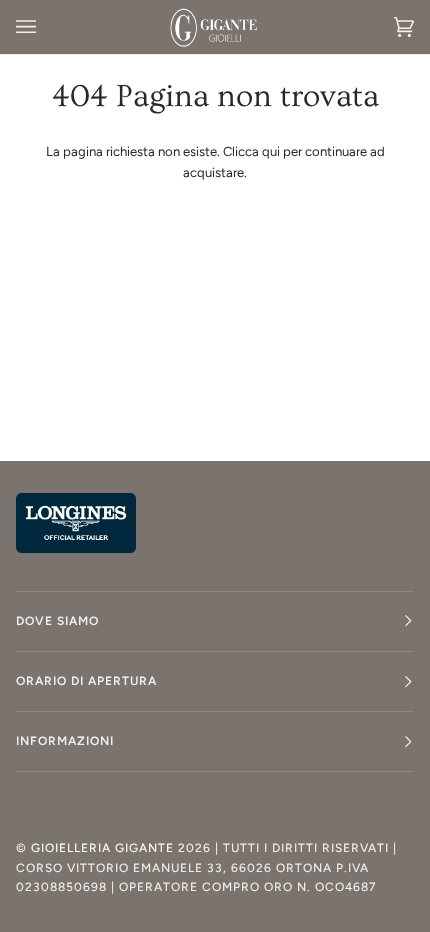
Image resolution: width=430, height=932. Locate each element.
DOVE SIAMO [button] (57, 621)
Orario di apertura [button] (86, 681)
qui (271, 151)
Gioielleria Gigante (104, 848)
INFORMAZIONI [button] (65, 741)
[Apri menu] (46, 27)
